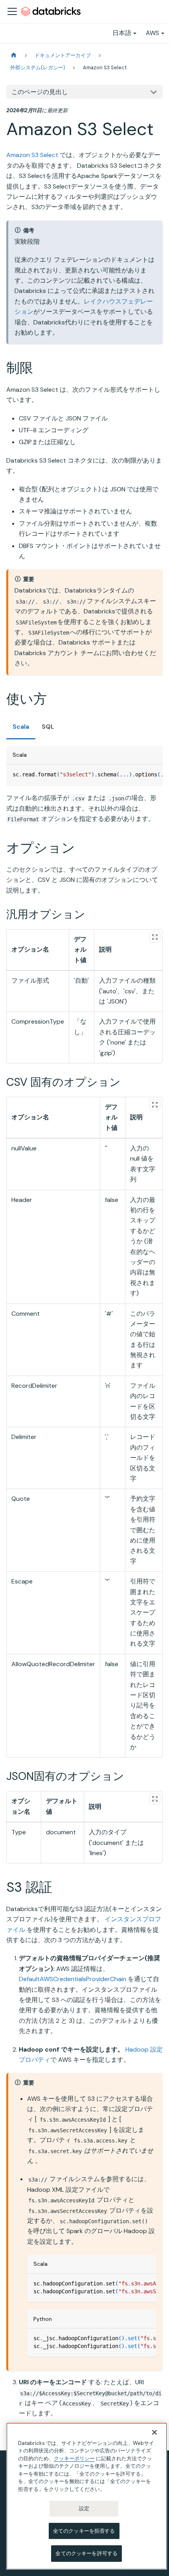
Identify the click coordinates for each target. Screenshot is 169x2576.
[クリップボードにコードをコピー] (153, 774)
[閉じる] (154, 2432)
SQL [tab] (48, 727)
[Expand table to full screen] (155, 937)
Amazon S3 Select (32, 155)
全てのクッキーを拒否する (84, 2531)
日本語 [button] (122, 33)
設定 (84, 2508)
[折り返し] (139, 774)
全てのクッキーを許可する (86, 2553)
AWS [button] (152, 33)
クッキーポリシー (74, 2458)
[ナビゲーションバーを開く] (12, 11)
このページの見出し (40, 92)
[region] (87, 2496)
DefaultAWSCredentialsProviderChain (73, 1979)
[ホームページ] (14, 55)
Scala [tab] (21, 727)
